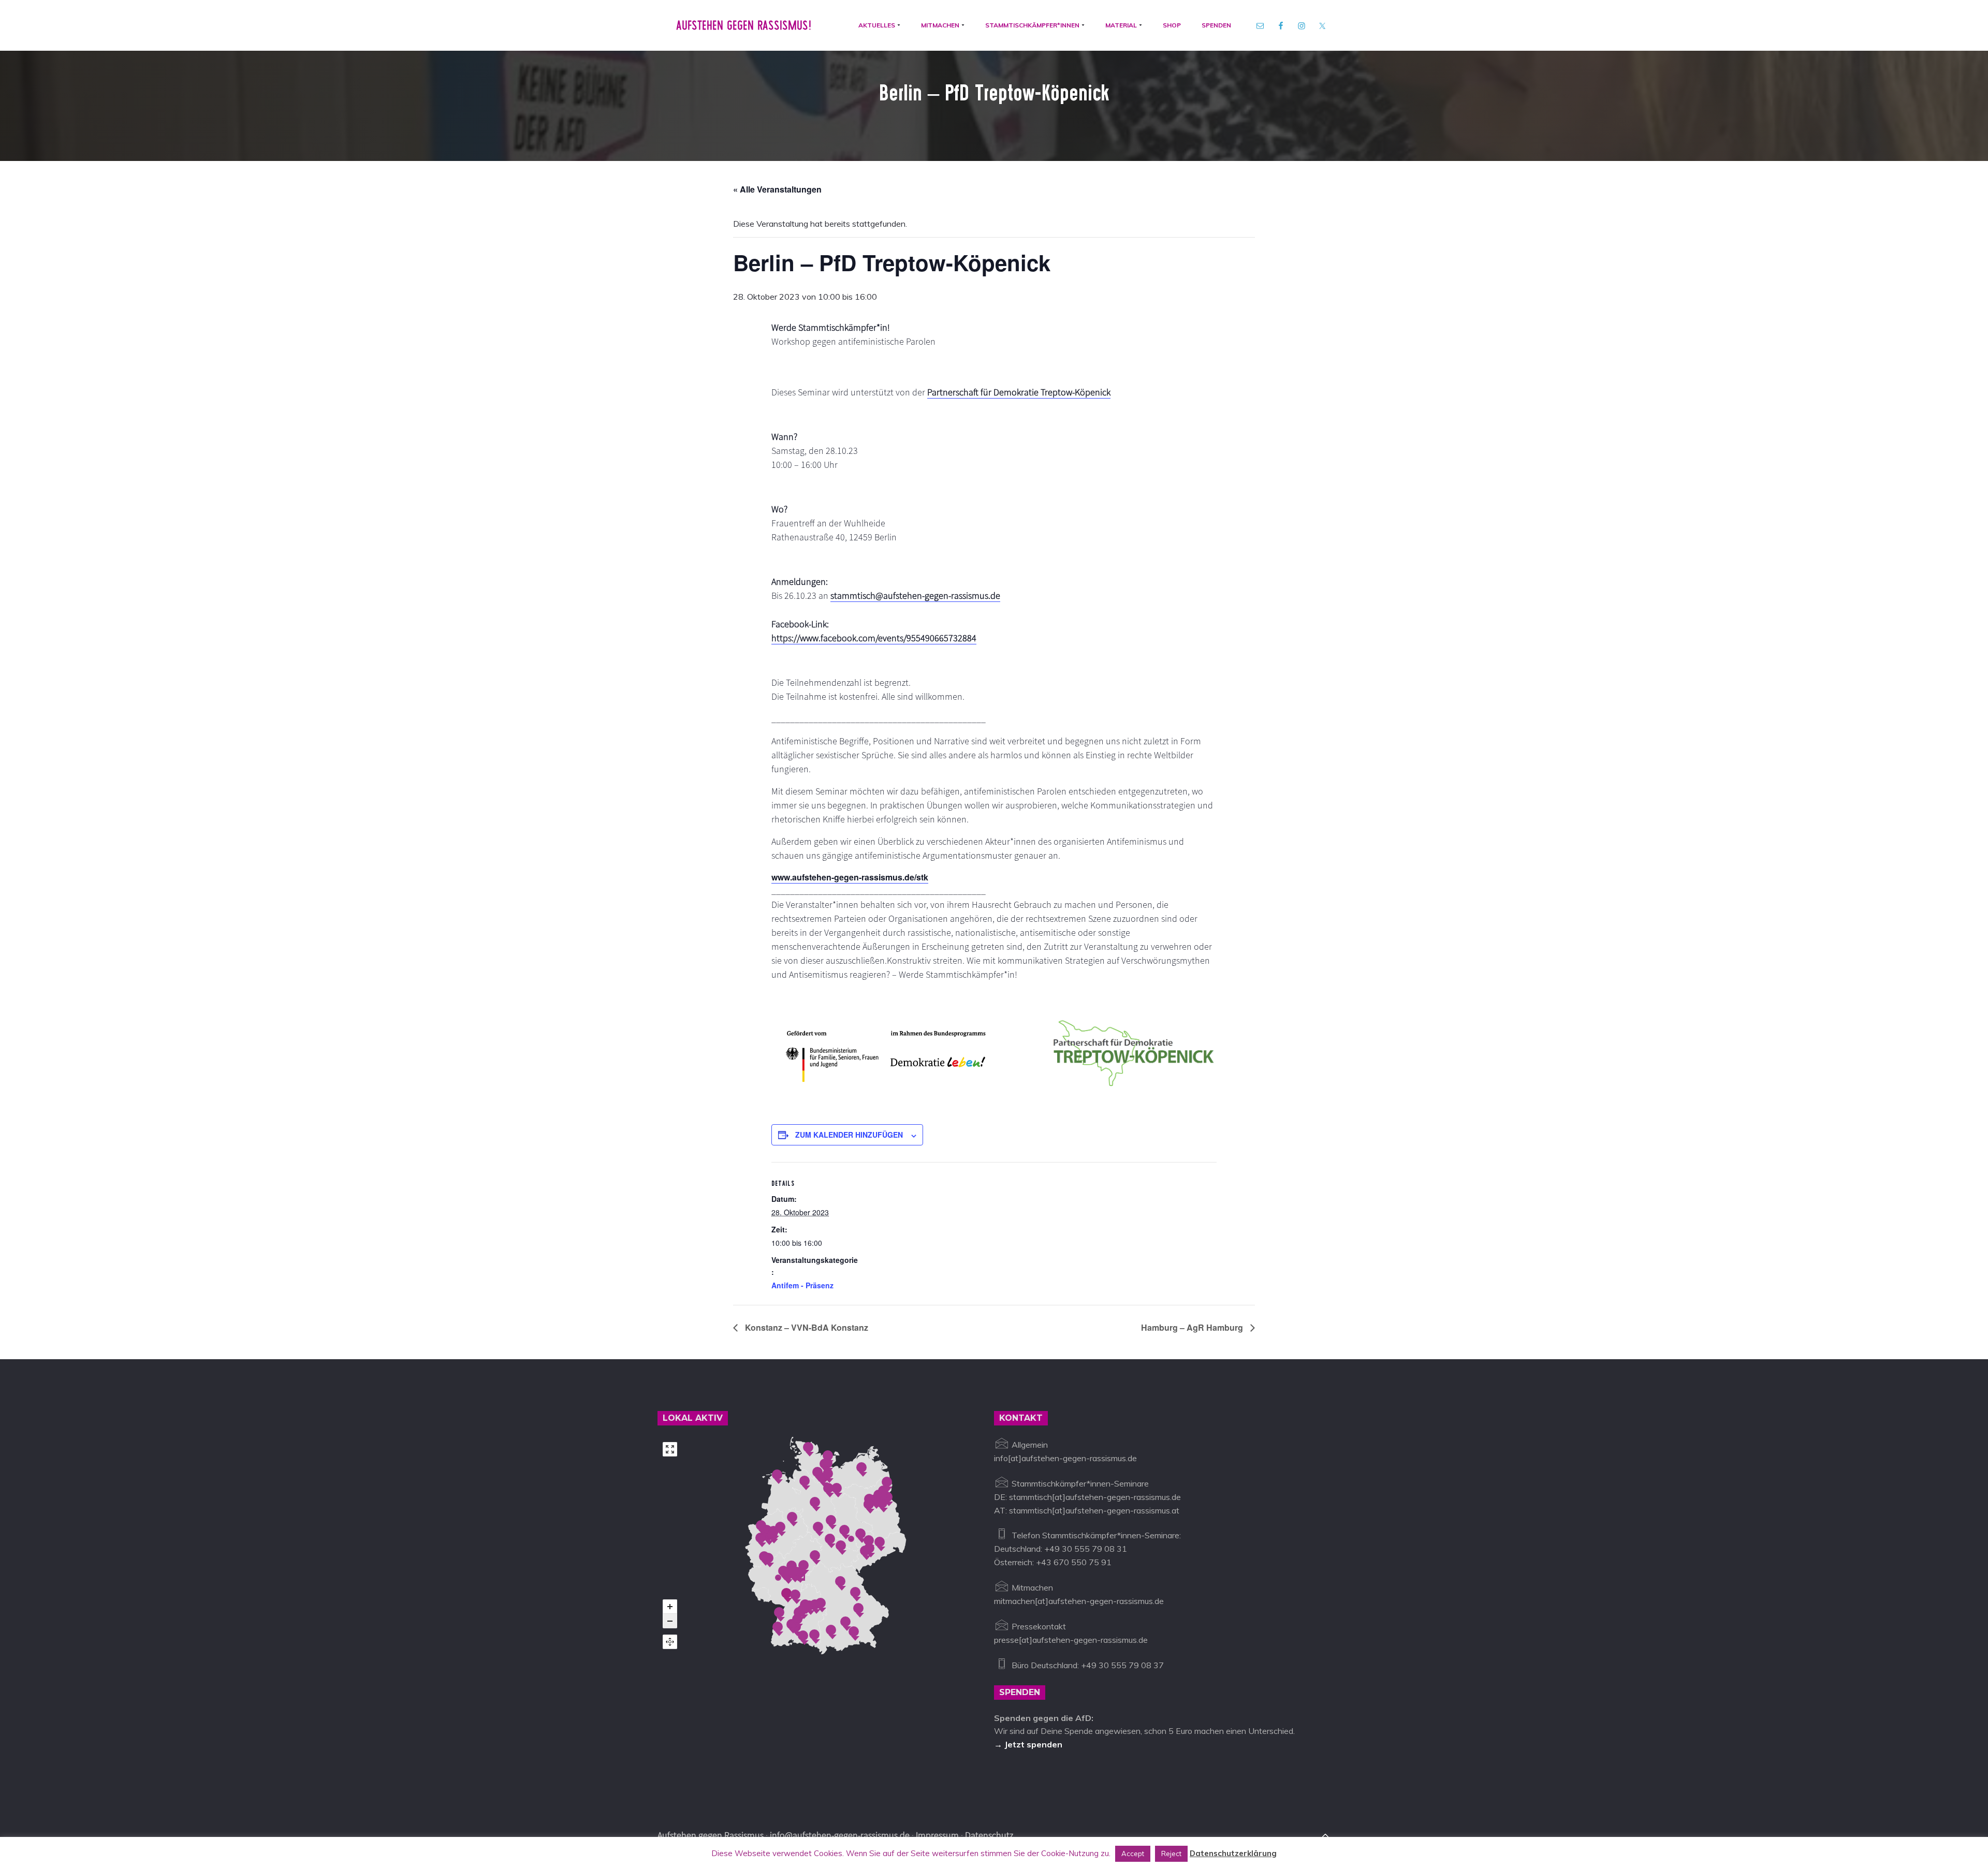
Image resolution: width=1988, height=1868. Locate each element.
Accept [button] (1133, 1854)
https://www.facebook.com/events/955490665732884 (874, 638)
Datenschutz (989, 1835)
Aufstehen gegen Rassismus (711, 1835)
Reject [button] (1171, 1854)
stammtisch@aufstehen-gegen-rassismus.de (915, 595)
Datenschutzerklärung (1233, 1853)
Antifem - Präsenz (802, 1285)
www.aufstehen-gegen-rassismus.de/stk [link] (850, 877)
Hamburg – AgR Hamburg (1193, 1327)
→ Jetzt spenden (1028, 1744)
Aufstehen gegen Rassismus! (744, 25)
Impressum (937, 1835)
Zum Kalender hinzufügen (849, 1135)
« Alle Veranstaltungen (777, 189)
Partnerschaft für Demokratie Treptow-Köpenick (1019, 392)
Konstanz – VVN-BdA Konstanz (806, 1327)
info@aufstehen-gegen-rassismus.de (840, 1835)
